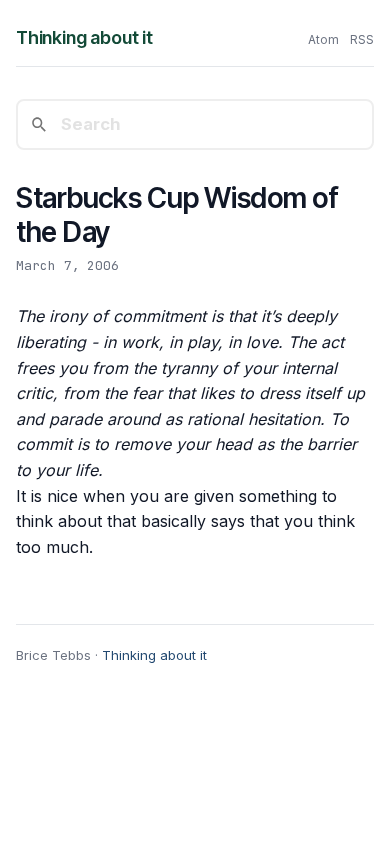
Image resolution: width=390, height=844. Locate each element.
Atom (323, 39)
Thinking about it (84, 37)
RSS (362, 39)
